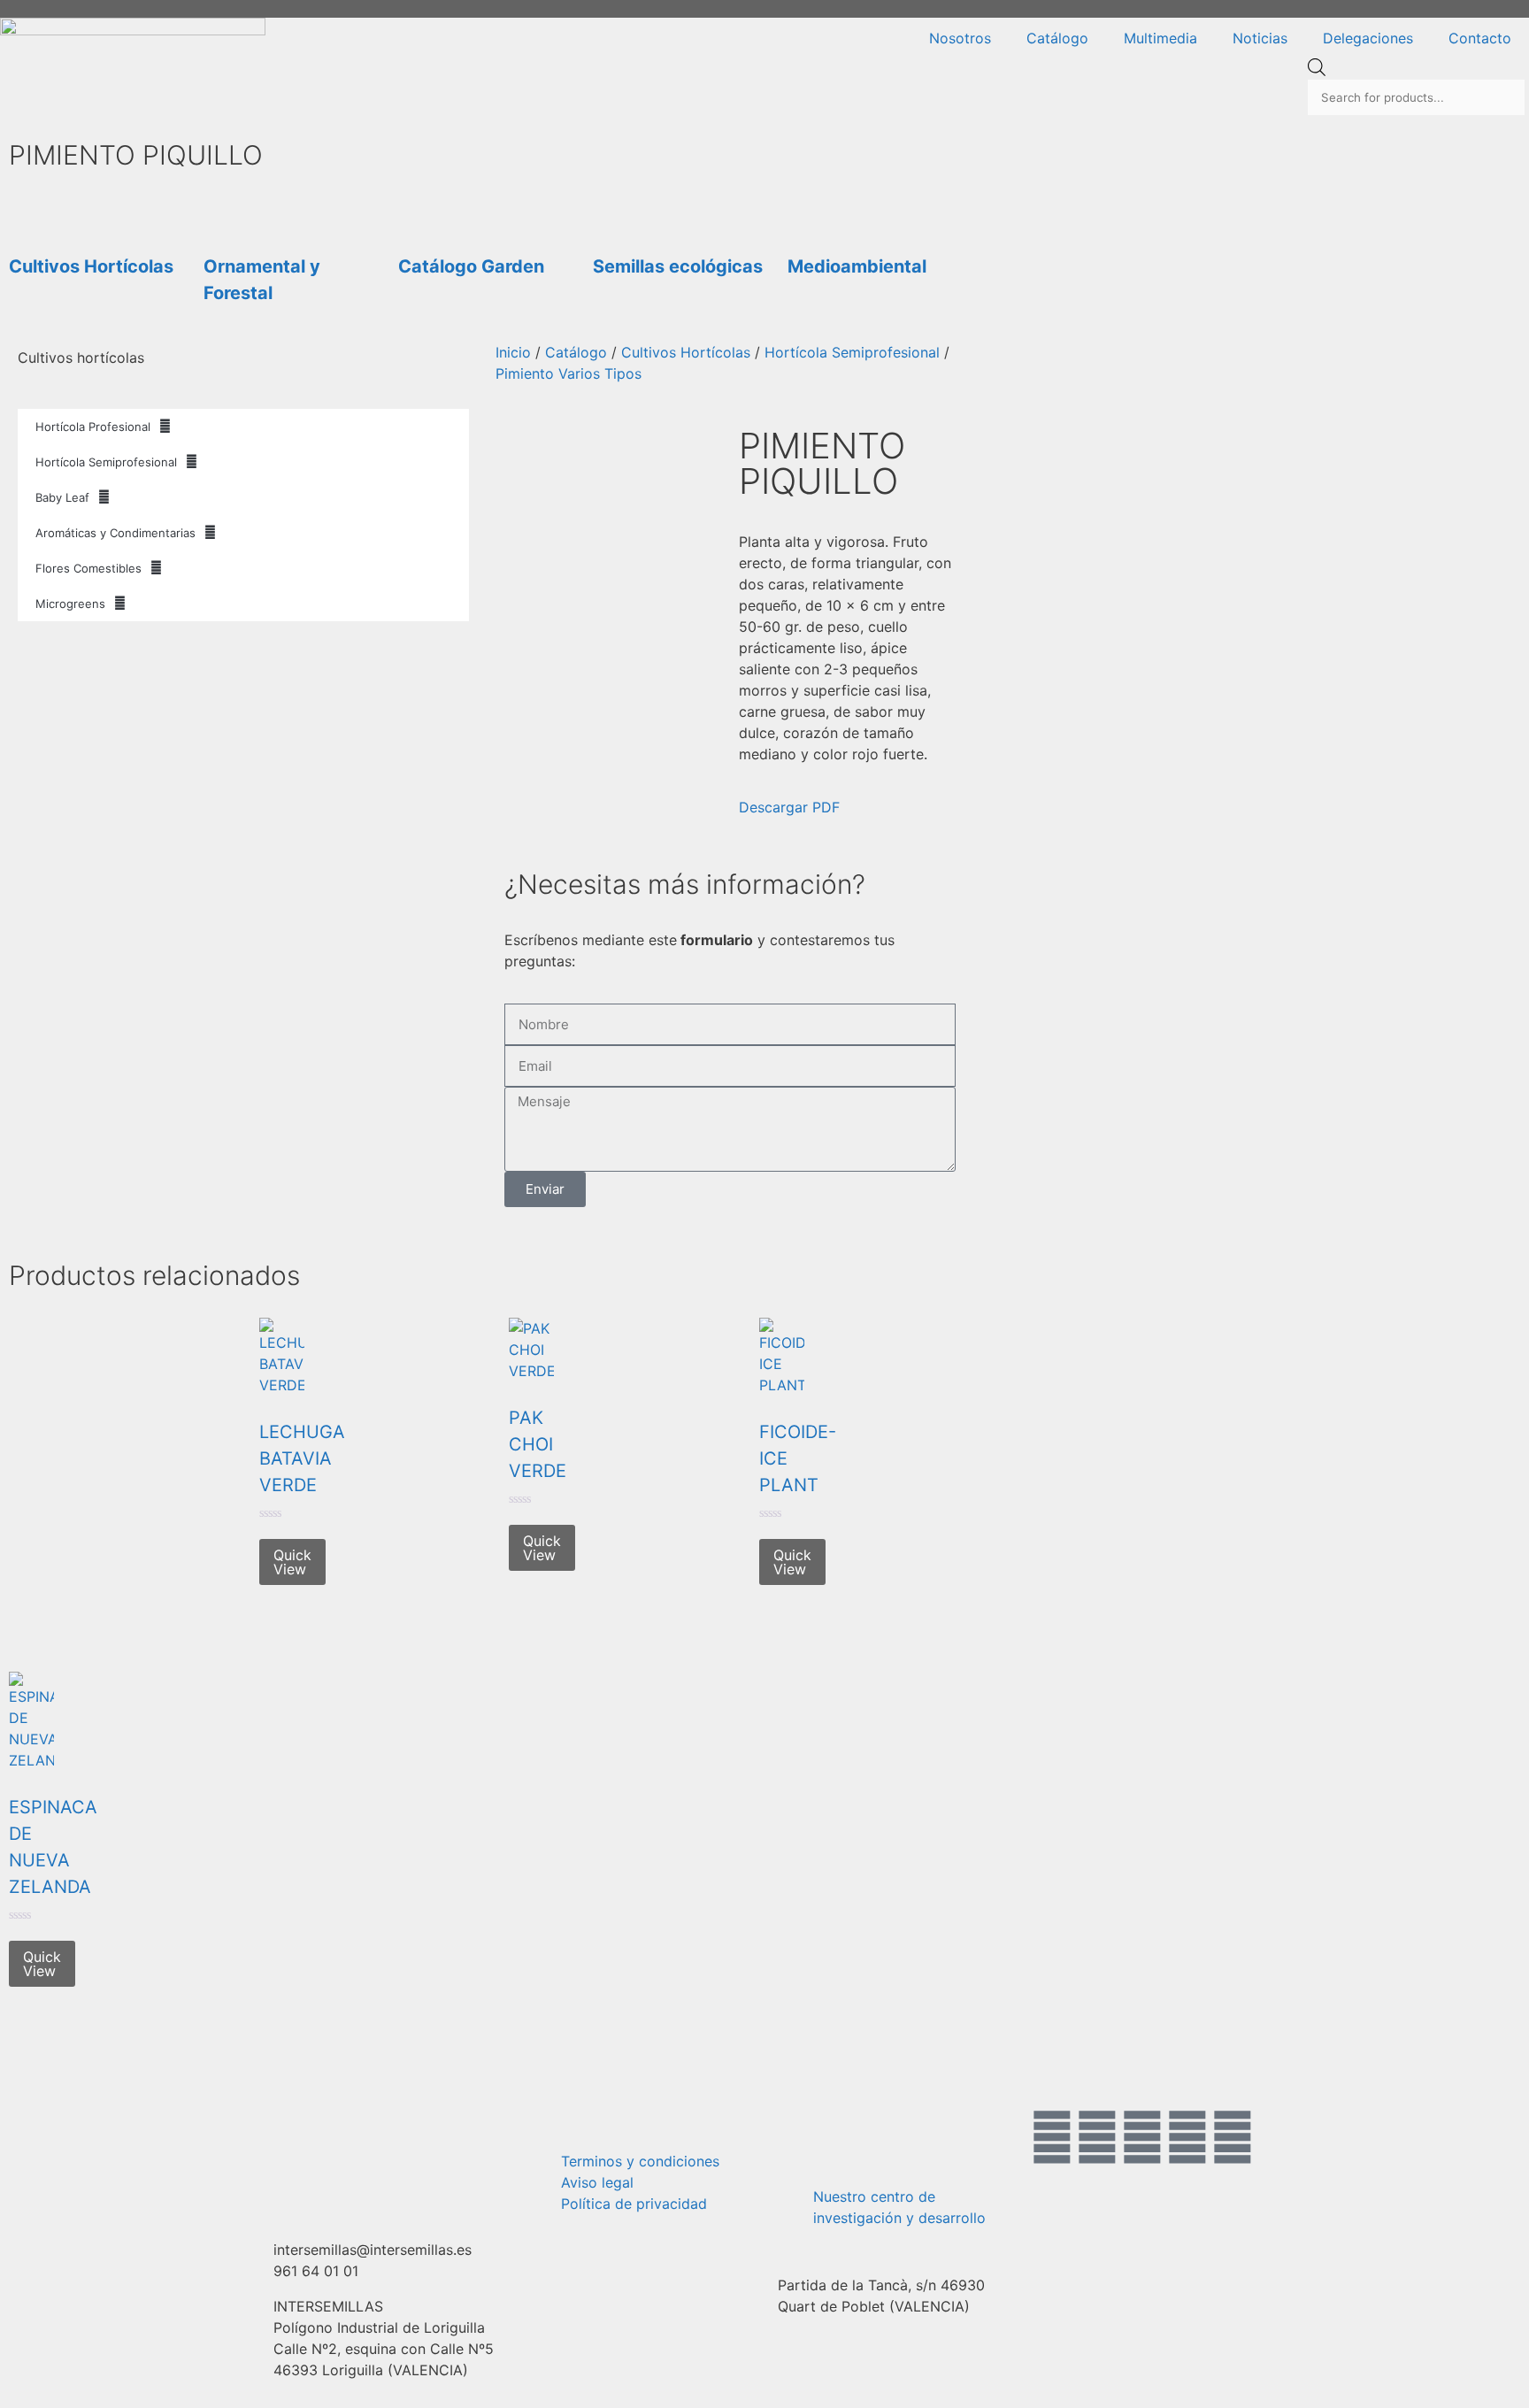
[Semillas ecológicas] (615, 208)
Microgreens (70, 604)
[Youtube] (1187, 2137)
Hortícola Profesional (93, 427)
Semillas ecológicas (678, 266)
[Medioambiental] (810, 208)
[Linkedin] (1233, 2137)
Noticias (1260, 38)
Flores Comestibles (88, 568)
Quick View (292, 1562)
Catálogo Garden (471, 266)
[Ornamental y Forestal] (226, 208)
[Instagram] (1142, 2137)
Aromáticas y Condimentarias (115, 533)
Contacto (1480, 38)
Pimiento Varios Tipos (569, 373)
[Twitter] (1097, 2137)
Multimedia (1160, 38)
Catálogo (1057, 38)
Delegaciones (1368, 38)
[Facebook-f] (1052, 2137)
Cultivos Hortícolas (91, 266)
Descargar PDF (789, 807)
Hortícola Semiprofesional (106, 462)
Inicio (513, 352)
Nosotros (960, 38)
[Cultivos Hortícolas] (31, 208)
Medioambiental (857, 266)
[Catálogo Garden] (420, 208)
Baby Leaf (62, 497)
